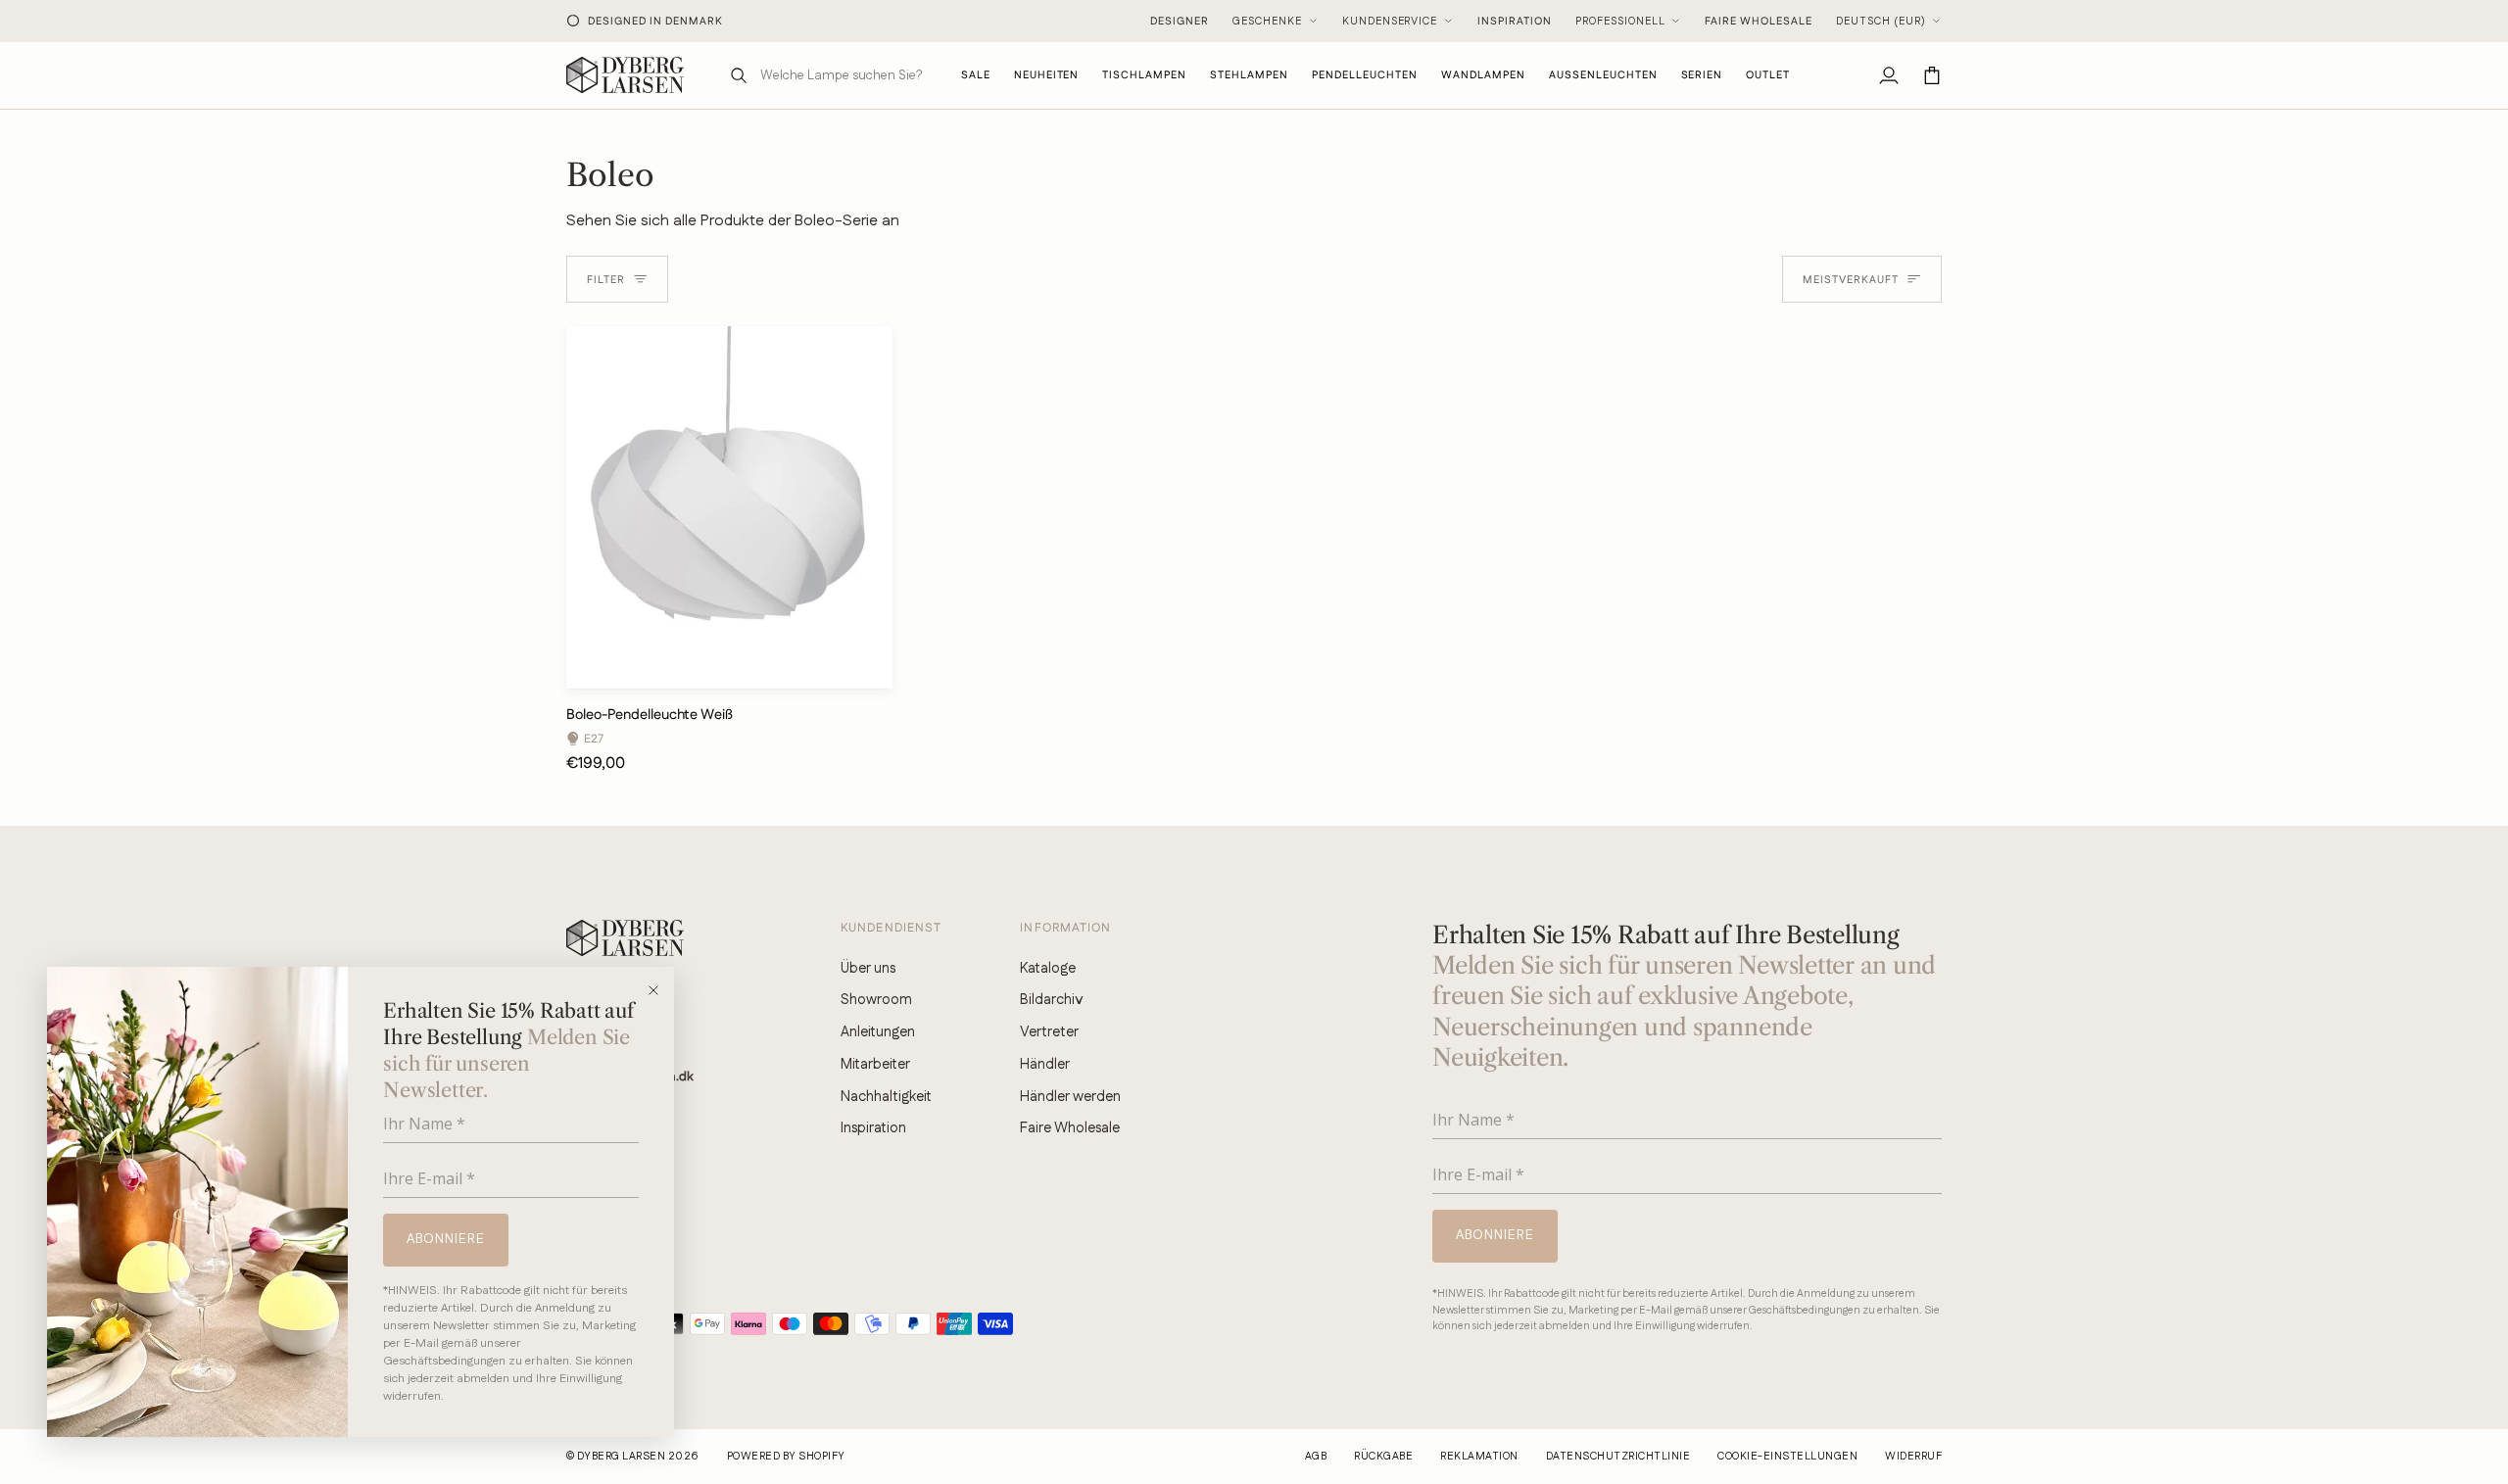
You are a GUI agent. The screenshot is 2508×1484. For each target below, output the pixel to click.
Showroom (876, 1000)
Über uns (868, 968)
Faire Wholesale (1759, 22)
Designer (1180, 22)
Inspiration (1515, 22)
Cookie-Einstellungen (1787, 1457)
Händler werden (1070, 1097)
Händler (1045, 1064)
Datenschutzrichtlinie (1618, 1457)
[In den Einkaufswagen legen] (861, 665)
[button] (1144, 75)
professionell (1620, 22)
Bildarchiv (1051, 1000)
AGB (1316, 1457)
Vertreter (1049, 1032)
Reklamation (1479, 1457)
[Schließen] (660, 990)
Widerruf (1913, 1457)
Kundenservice (1390, 22)
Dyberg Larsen (621, 1457)
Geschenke (1267, 22)
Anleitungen (878, 1032)
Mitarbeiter (875, 1064)
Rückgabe (1383, 1457)
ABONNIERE (446, 1239)
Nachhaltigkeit (886, 1097)
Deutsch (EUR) (1881, 22)
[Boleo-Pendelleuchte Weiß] (729, 507)
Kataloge (1048, 968)
